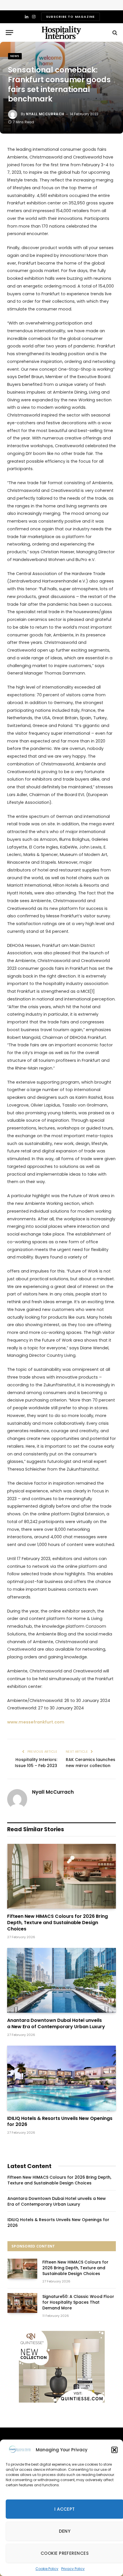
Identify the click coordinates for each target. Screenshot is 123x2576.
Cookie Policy (47, 2569)
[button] (114, 2450)
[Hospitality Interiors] (61, 33)
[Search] (114, 33)
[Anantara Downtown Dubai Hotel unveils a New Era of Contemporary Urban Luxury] (61, 1980)
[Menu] (9, 33)
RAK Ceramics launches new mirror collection (91, 1763)
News (15, 56)
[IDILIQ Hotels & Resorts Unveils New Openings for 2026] (61, 2078)
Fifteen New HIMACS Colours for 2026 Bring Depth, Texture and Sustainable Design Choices (57, 1923)
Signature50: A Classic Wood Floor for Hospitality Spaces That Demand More (78, 2302)
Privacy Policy (73, 2569)
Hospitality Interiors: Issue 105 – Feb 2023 (36, 1763)
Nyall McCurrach (45, 114)
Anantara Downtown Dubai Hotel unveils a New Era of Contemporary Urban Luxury (56, 2023)
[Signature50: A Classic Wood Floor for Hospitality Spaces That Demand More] (22, 2303)
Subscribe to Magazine (70, 17)
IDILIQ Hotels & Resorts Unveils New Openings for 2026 (60, 2121)
